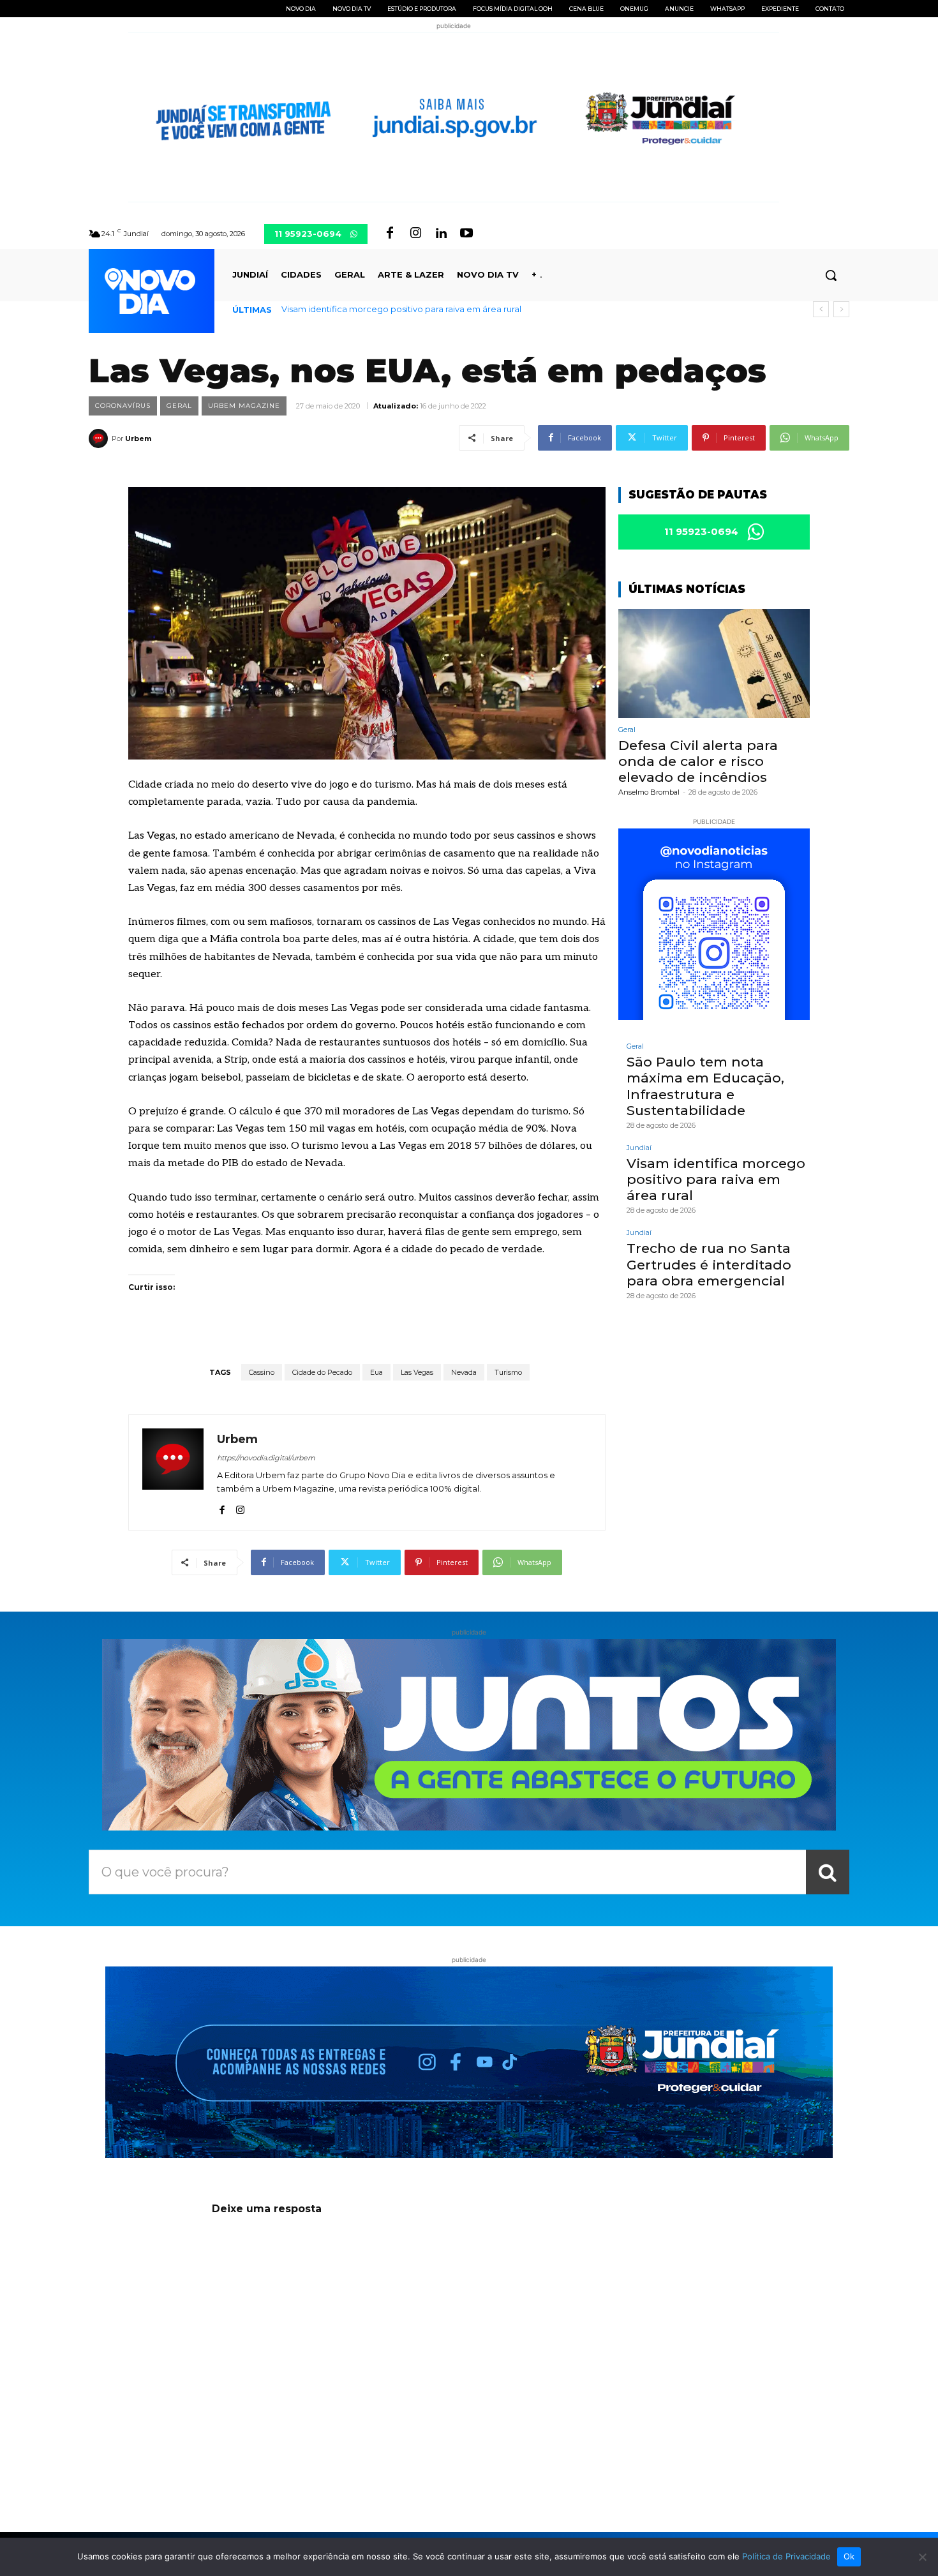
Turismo (508, 1372)
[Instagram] (415, 234)
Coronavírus (123, 406)
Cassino (262, 1372)
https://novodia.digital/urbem (266, 1458)
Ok (849, 2556)
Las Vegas (417, 1372)
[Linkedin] (441, 234)
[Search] (828, 1872)
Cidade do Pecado (322, 1372)
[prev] (821, 309)
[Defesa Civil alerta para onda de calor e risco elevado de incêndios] (714, 663)
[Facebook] (390, 234)
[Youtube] (466, 234)
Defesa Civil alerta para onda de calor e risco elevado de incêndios (698, 761)
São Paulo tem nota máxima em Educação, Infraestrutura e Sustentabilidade (705, 1086)
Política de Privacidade (786, 2556)
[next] (841, 309)
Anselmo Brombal (649, 792)
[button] (831, 275)
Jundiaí (639, 1148)
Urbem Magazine (244, 406)
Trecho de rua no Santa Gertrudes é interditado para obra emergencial (428, 309)
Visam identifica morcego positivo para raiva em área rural (716, 1179)
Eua (376, 1372)
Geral (179, 406)
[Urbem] (100, 438)
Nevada (464, 1372)
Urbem (138, 438)
